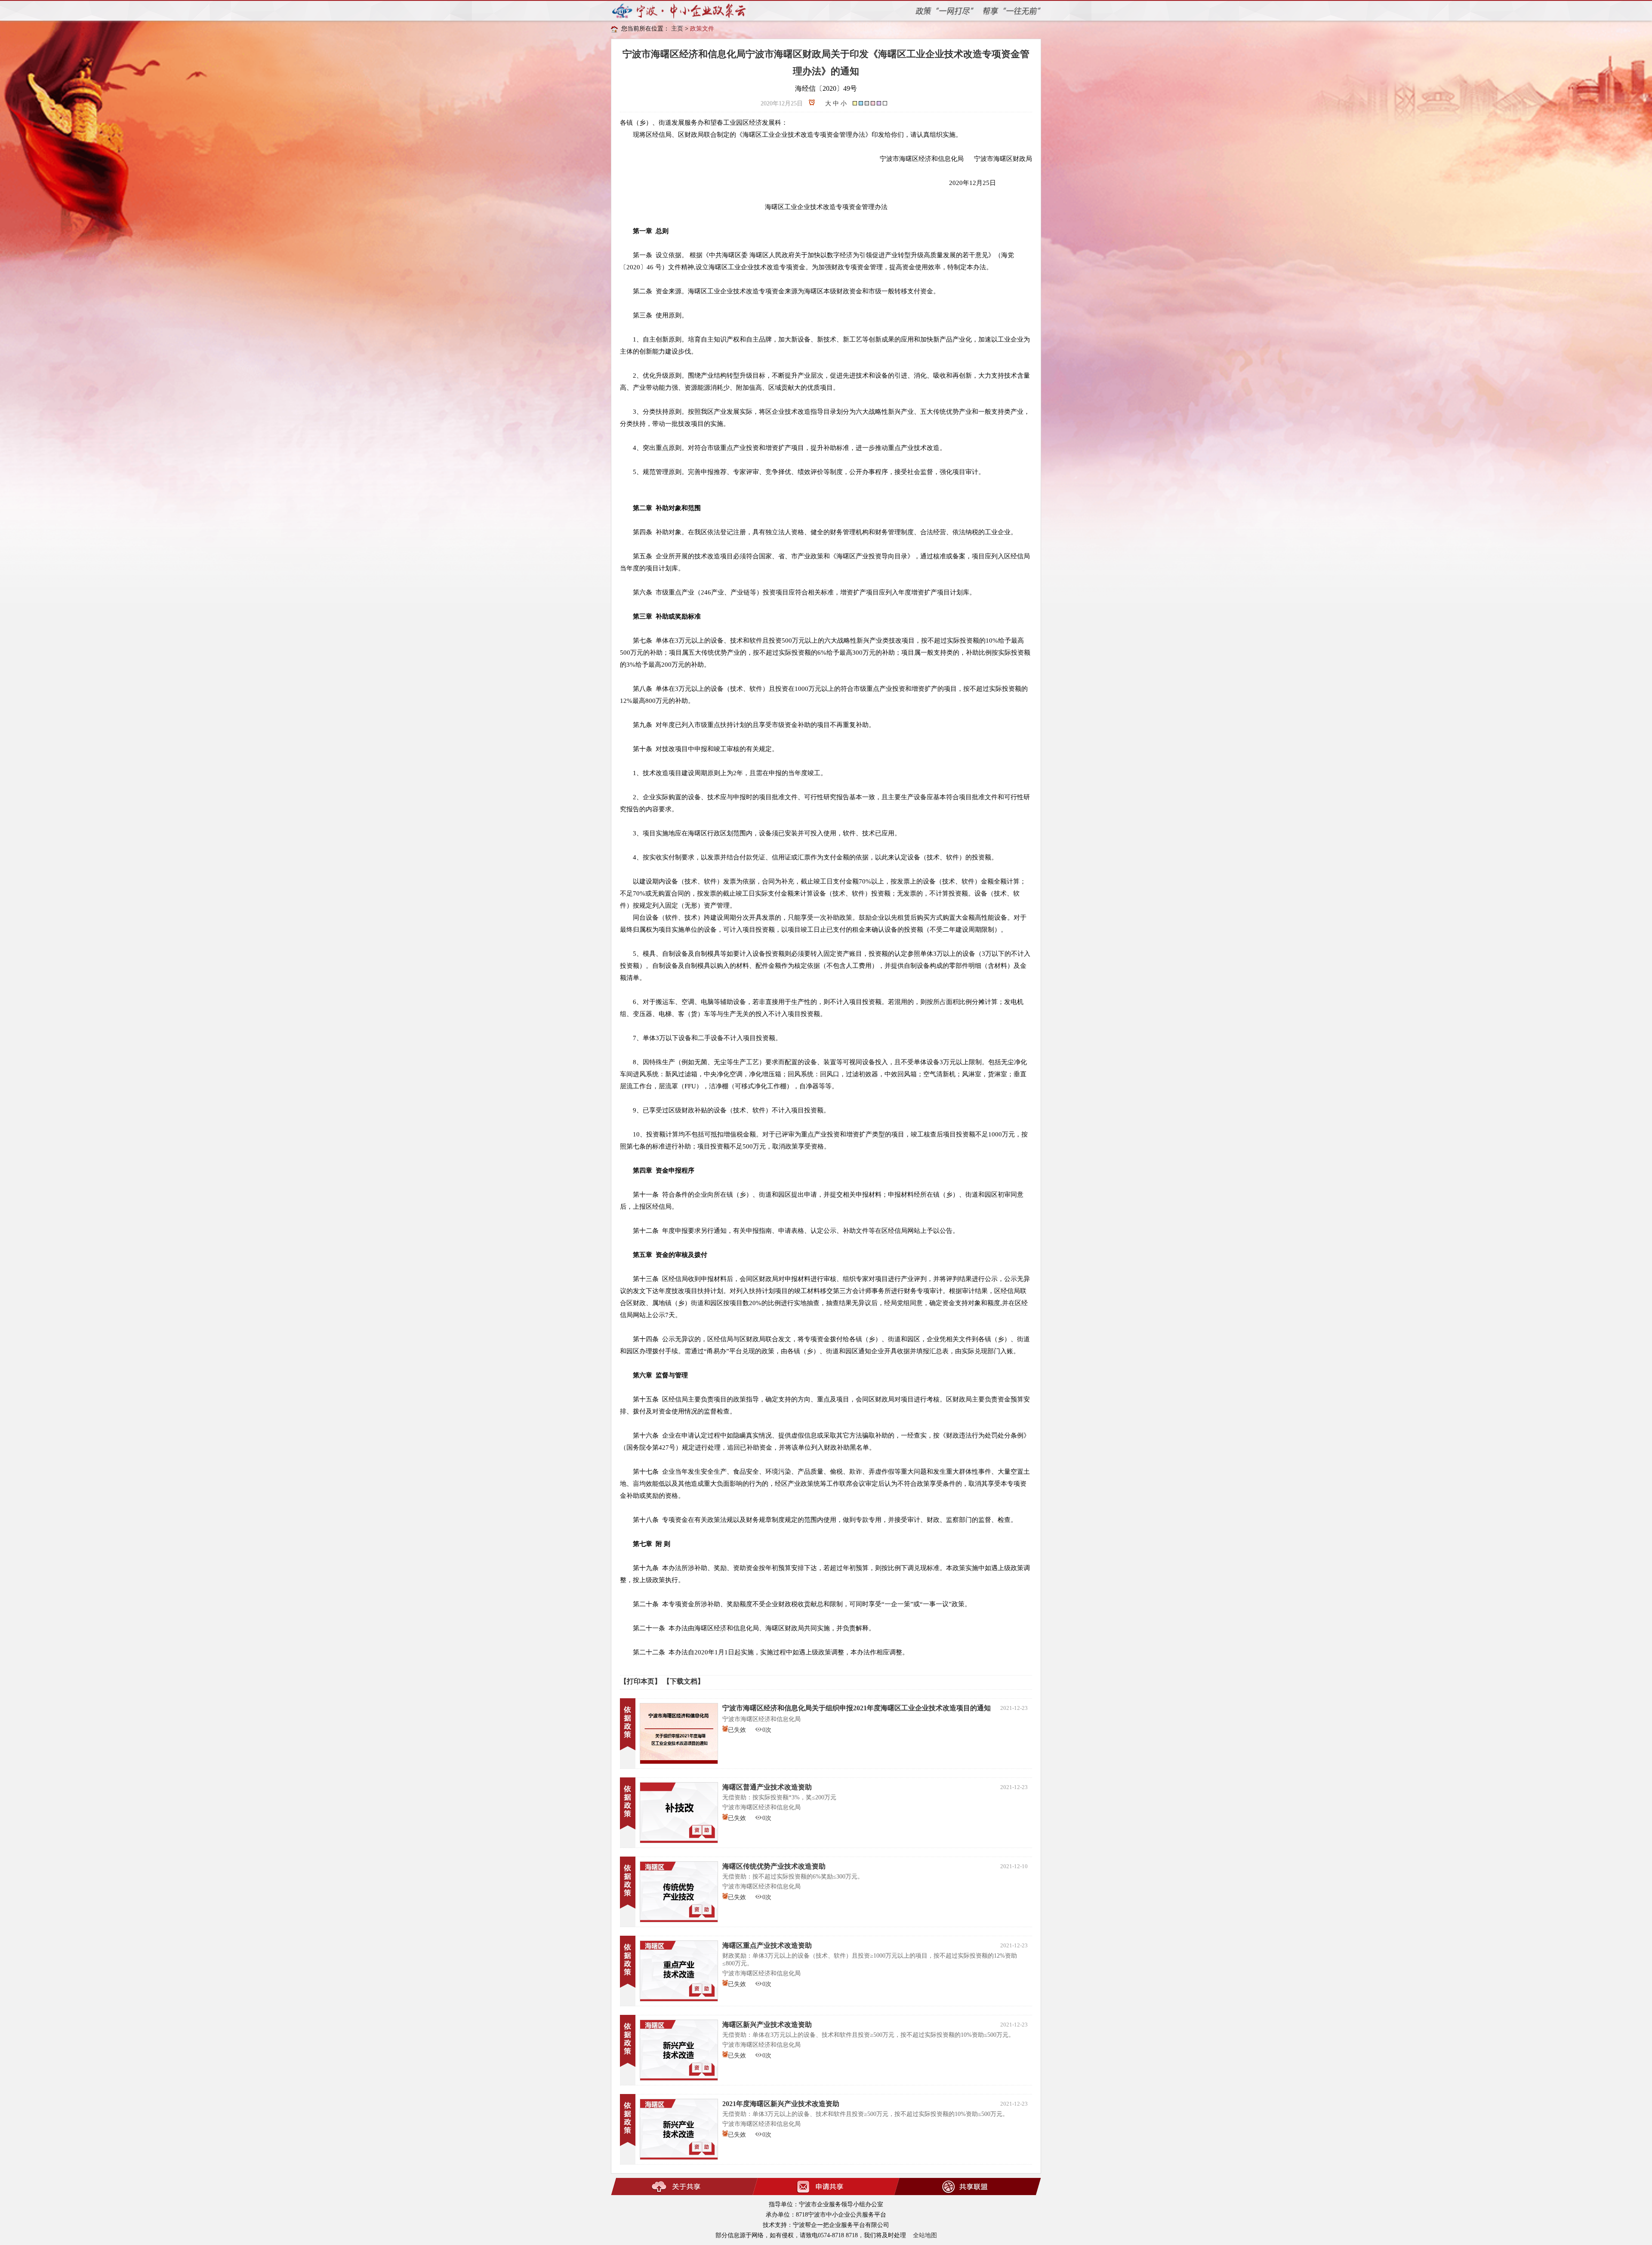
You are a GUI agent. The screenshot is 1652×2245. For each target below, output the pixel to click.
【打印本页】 (641, 1681)
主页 (677, 29)
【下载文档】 (684, 1681)
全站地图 (925, 2235)
